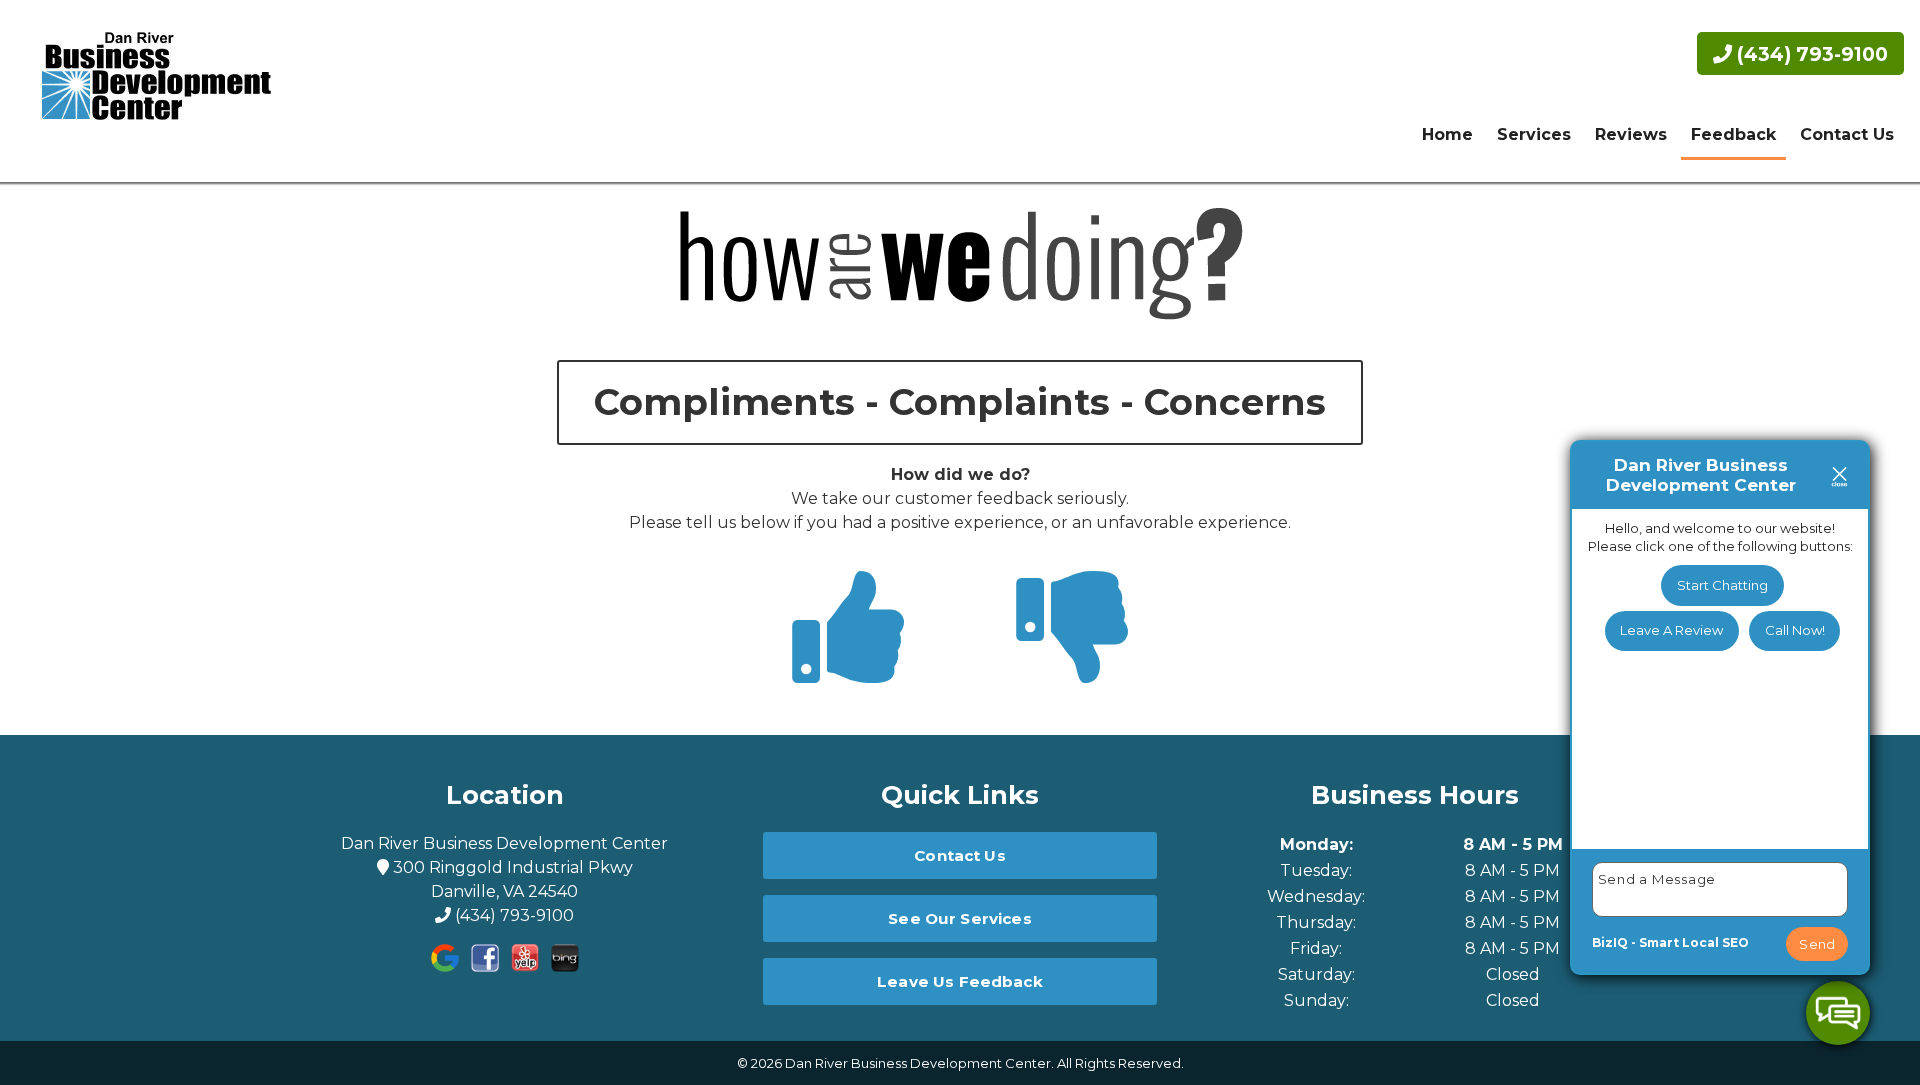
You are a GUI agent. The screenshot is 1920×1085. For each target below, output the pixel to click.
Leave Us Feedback (960, 981)
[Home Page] (148, 91)
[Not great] (1072, 663)
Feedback (1733, 134)
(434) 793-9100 (1810, 54)
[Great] (848, 663)
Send (1817, 944)
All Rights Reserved (1119, 1063)
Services (1534, 134)
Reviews (1631, 134)
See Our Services (959, 918)
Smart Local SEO (1694, 942)
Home (1447, 134)
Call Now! (1795, 630)
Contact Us (1847, 134)
